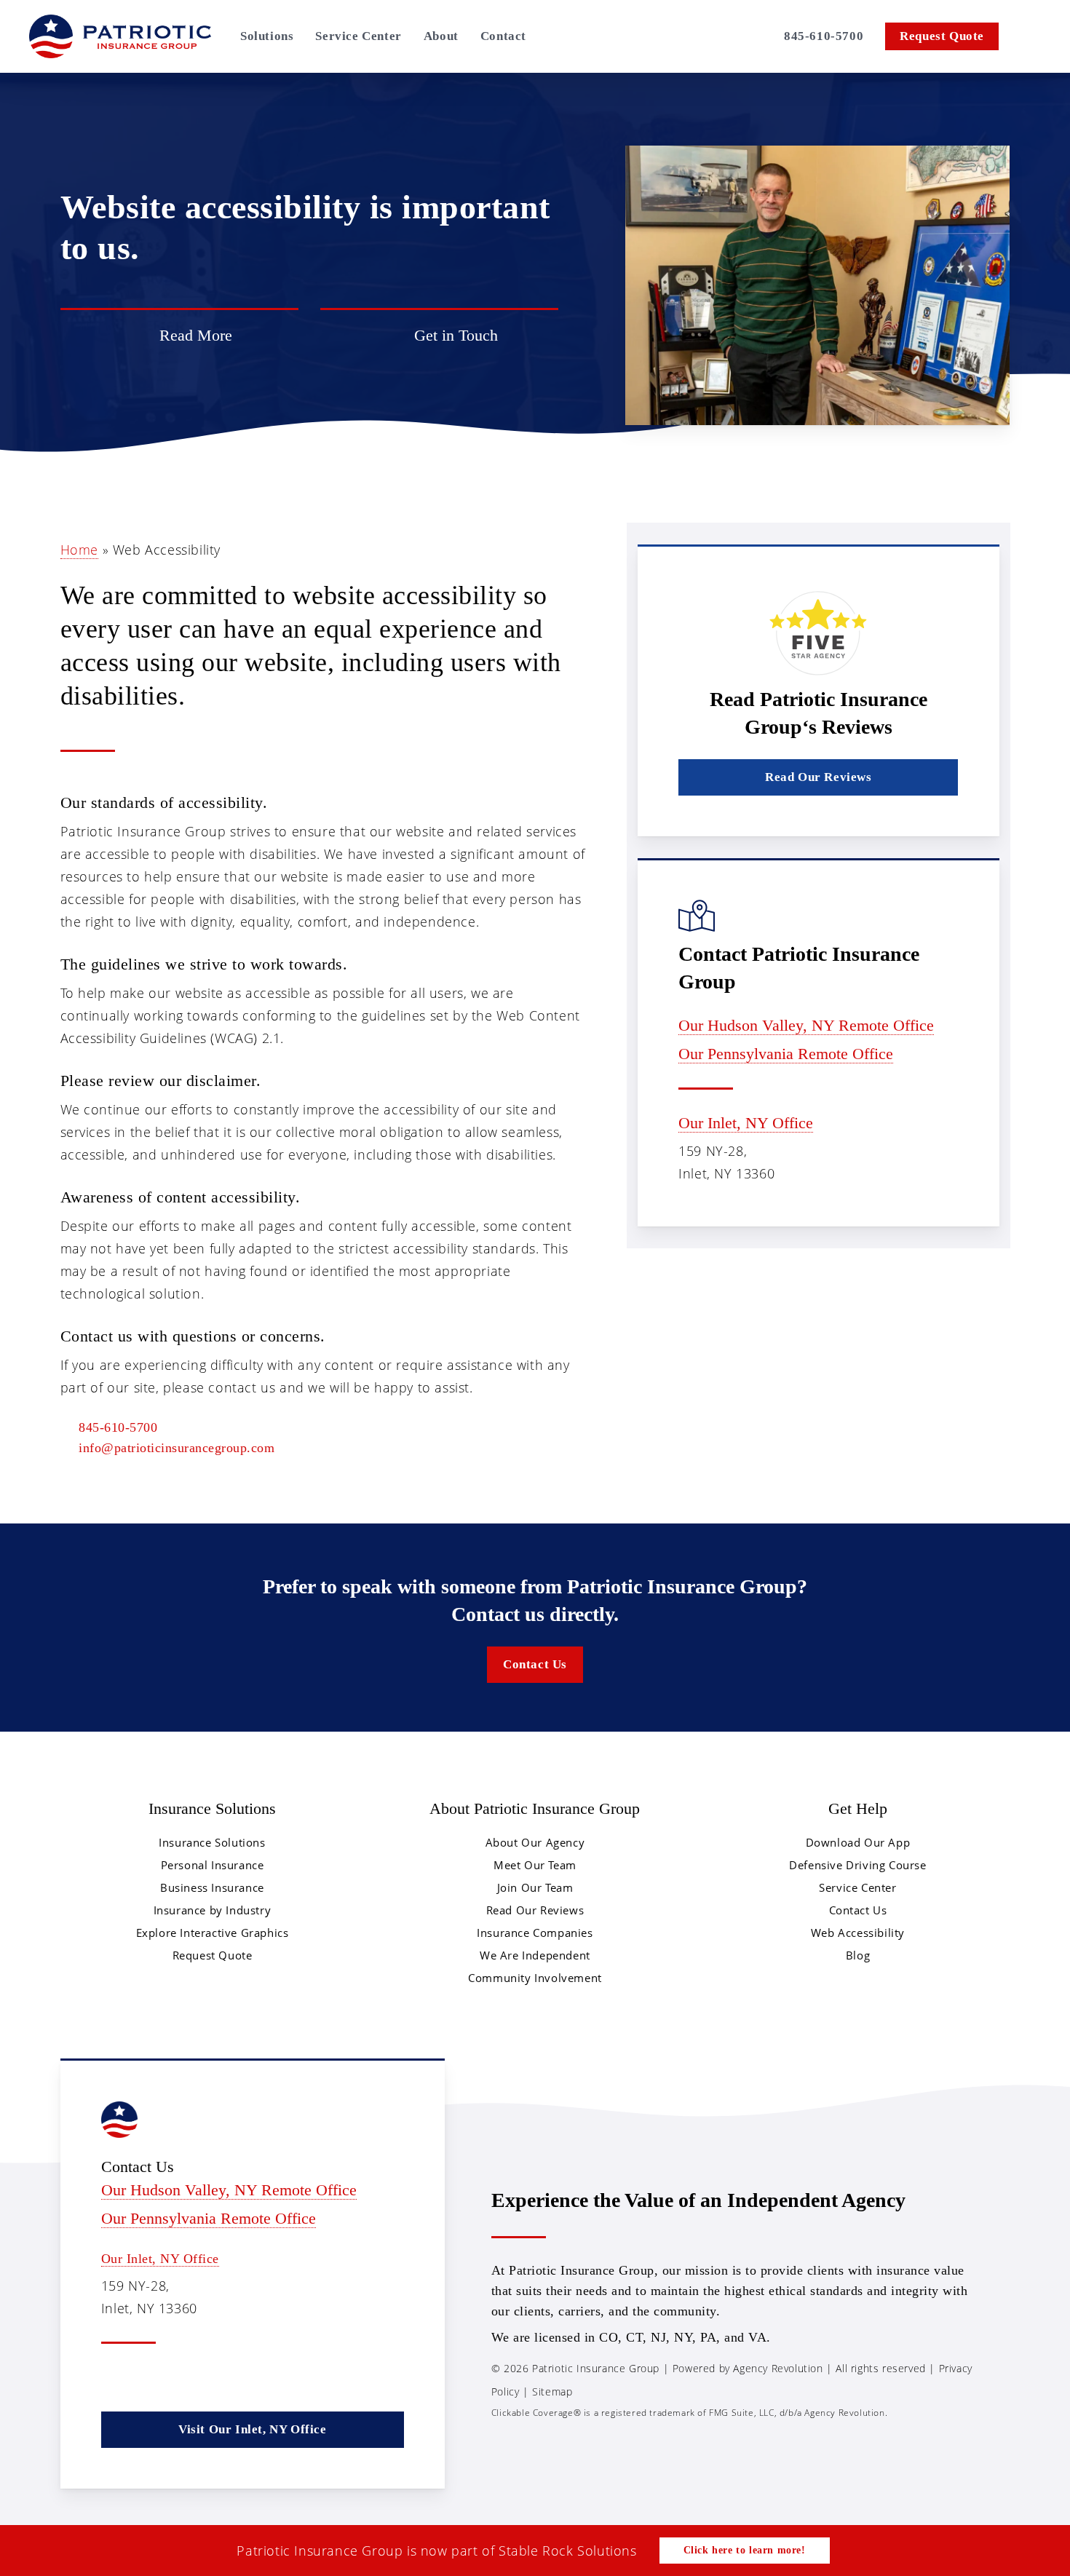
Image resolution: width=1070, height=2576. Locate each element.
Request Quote (213, 1955)
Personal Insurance (213, 1865)
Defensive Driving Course (857, 1865)
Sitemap (552, 2391)
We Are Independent (535, 1955)
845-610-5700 (118, 1427)
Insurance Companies (535, 1933)
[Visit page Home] (120, 36)
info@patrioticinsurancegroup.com (177, 1448)
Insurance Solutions (212, 1842)
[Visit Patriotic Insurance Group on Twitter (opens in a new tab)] (661, 36)
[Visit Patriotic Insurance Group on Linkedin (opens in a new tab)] (708, 36)
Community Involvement (535, 1978)
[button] (818, 777)
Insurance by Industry (213, 1910)
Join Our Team (535, 1887)
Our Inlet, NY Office (746, 1123)
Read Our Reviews (535, 1910)
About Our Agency (535, 1842)
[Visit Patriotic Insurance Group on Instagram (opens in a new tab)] (760, 36)
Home (79, 550)
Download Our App (858, 1842)
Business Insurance (212, 1887)
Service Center (857, 1887)
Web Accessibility (858, 1933)
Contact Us (858, 1910)
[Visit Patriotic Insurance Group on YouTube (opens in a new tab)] (207, 2378)
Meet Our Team (535, 1865)
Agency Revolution (778, 2368)
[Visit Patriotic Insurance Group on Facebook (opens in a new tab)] (684, 36)
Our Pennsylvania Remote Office (786, 1054)
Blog (858, 1955)
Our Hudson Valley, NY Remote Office (806, 1025)
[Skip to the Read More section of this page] (179, 336)
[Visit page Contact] (439, 336)
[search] (1032, 36)
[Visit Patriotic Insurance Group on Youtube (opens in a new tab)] (734, 36)
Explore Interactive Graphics (213, 1933)
